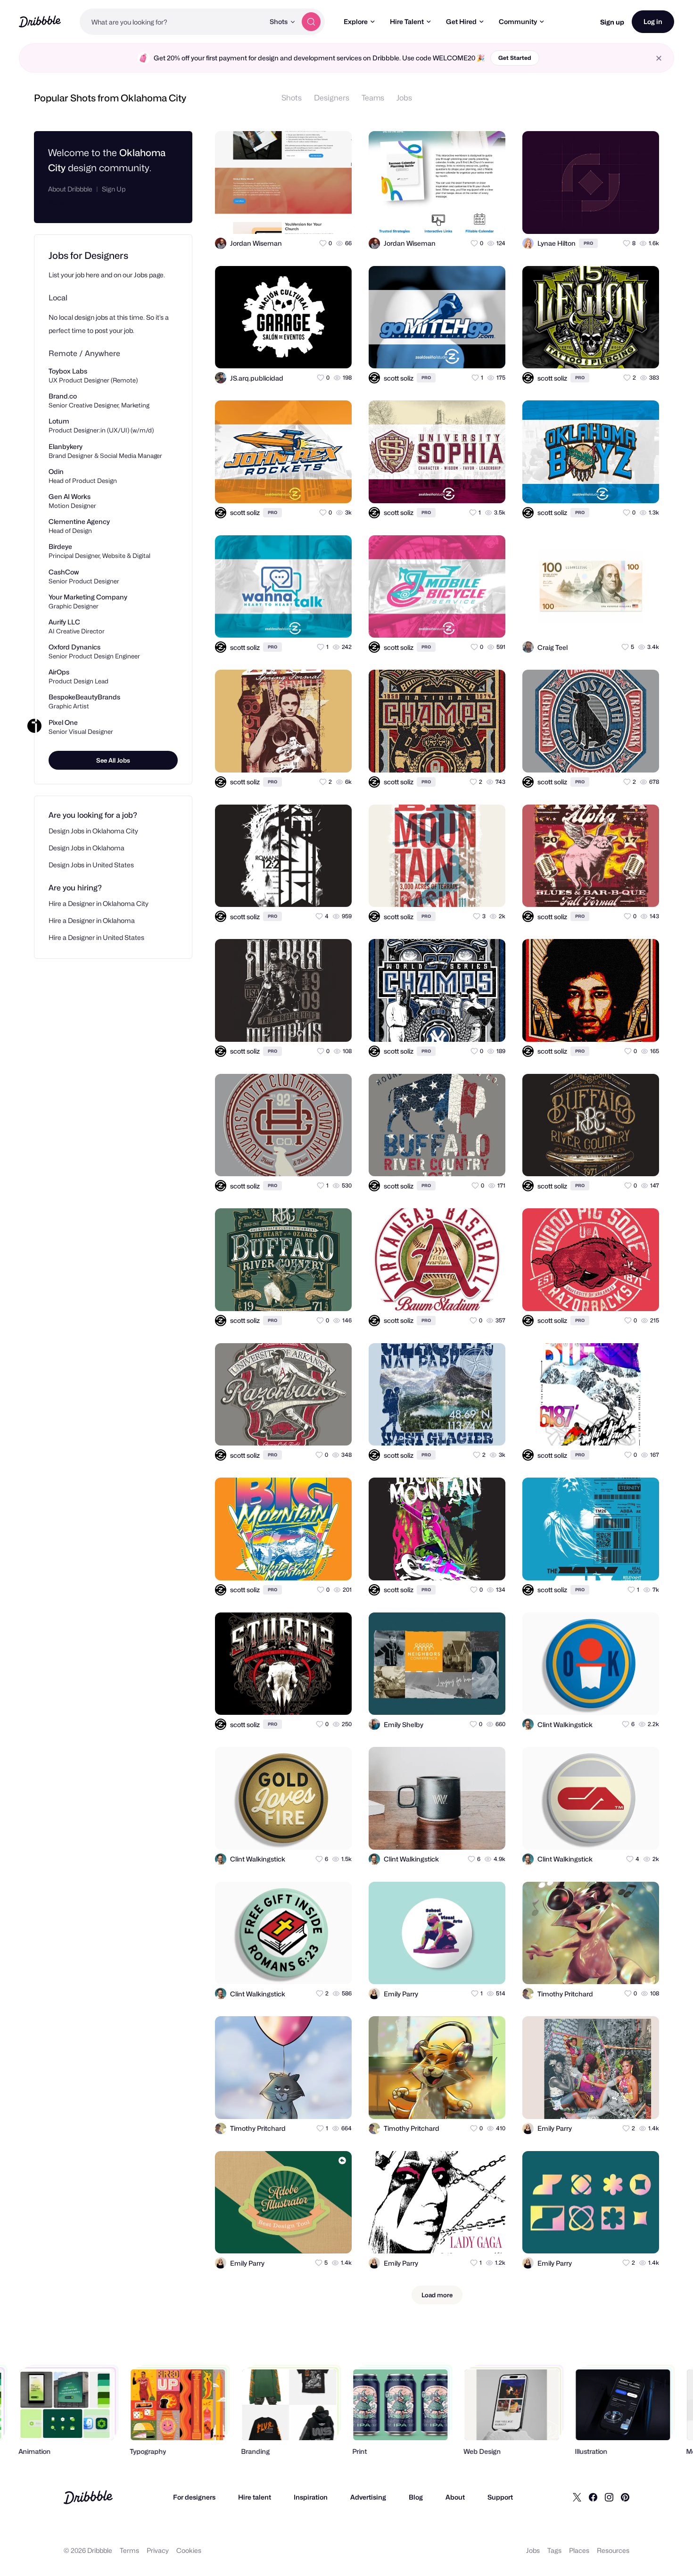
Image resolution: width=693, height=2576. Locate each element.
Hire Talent (407, 21)
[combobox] (172, 22)
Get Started (515, 58)
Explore (356, 21)
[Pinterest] (625, 2497)
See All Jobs (113, 760)
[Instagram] (609, 2497)
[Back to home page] (40, 21)
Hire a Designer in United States (96, 937)
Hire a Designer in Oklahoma (92, 920)
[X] (577, 2497)
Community (518, 21)
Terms (129, 2550)
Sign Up (114, 189)
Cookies (189, 2550)
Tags (554, 2550)
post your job (114, 330)
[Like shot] (336, 218)
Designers (332, 98)
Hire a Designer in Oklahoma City (99, 903)
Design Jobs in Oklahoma (87, 848)
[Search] (311, 22)
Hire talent (255, 2497)
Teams (373, 98)
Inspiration (311, 2497)
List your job (66, 275)
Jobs (404, 98)
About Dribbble (70, 189)
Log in (653, 21)
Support (500, 2497)
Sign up (612, 22)
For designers (194, 2497)
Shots (292, 98)
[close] (659, 58)
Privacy (158, 2550)
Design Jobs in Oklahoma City (93, 831)
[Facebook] (593, 2497)
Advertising (368, 2497)
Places (579, 2550)
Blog (416, 2497)
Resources (613, 2550)
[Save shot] (317, 218)
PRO (588, 243)
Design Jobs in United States (91, 865)
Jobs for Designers (88, 256)
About (455, 2497)
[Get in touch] (298, 218)
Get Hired (461, 21)
